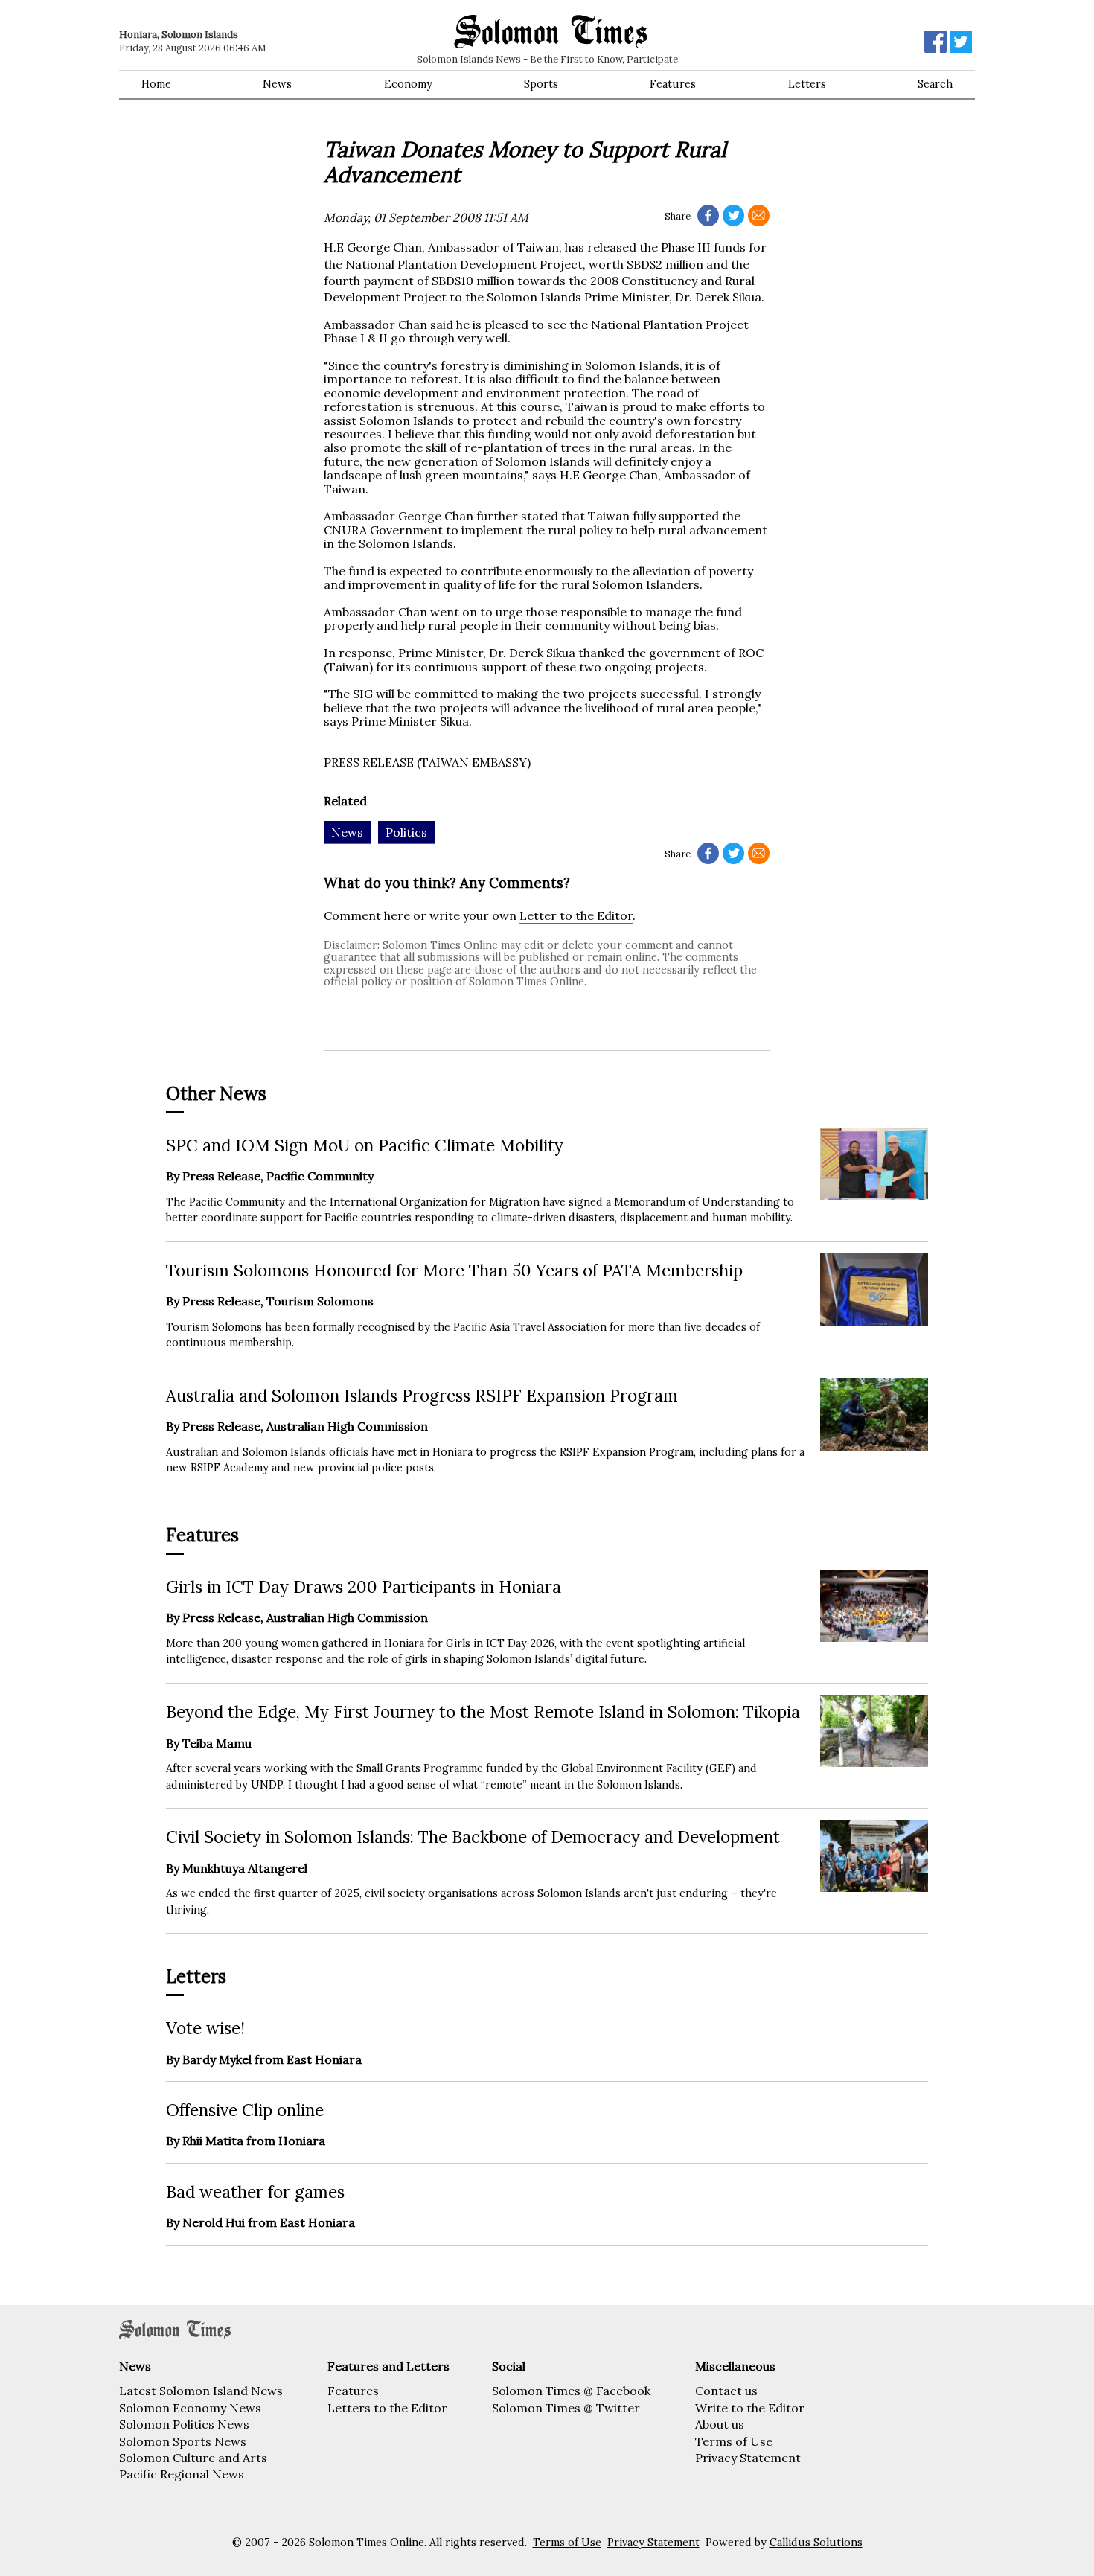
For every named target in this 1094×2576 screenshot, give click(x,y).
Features (673, 84)
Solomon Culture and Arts (193, 2458)
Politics (406, 832)
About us (720, 2424)
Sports (541, 84)
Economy (408, 84)
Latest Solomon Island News (201, 2391)
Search (935, 84)
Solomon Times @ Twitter (566, 2408)
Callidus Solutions (816, 2543)
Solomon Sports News (183, 2441)
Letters (807, 84)
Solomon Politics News (184, 2424)
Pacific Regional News (182, 2474)
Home (156, 84)
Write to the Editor (750, 2408)
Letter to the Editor (576, 915)
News (277, 84)
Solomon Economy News (190, 2408)
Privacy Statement (748, 2458)
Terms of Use (734, 2441)
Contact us (726, 2391)
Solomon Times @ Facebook (571, 2391)
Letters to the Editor (387, 2408)
